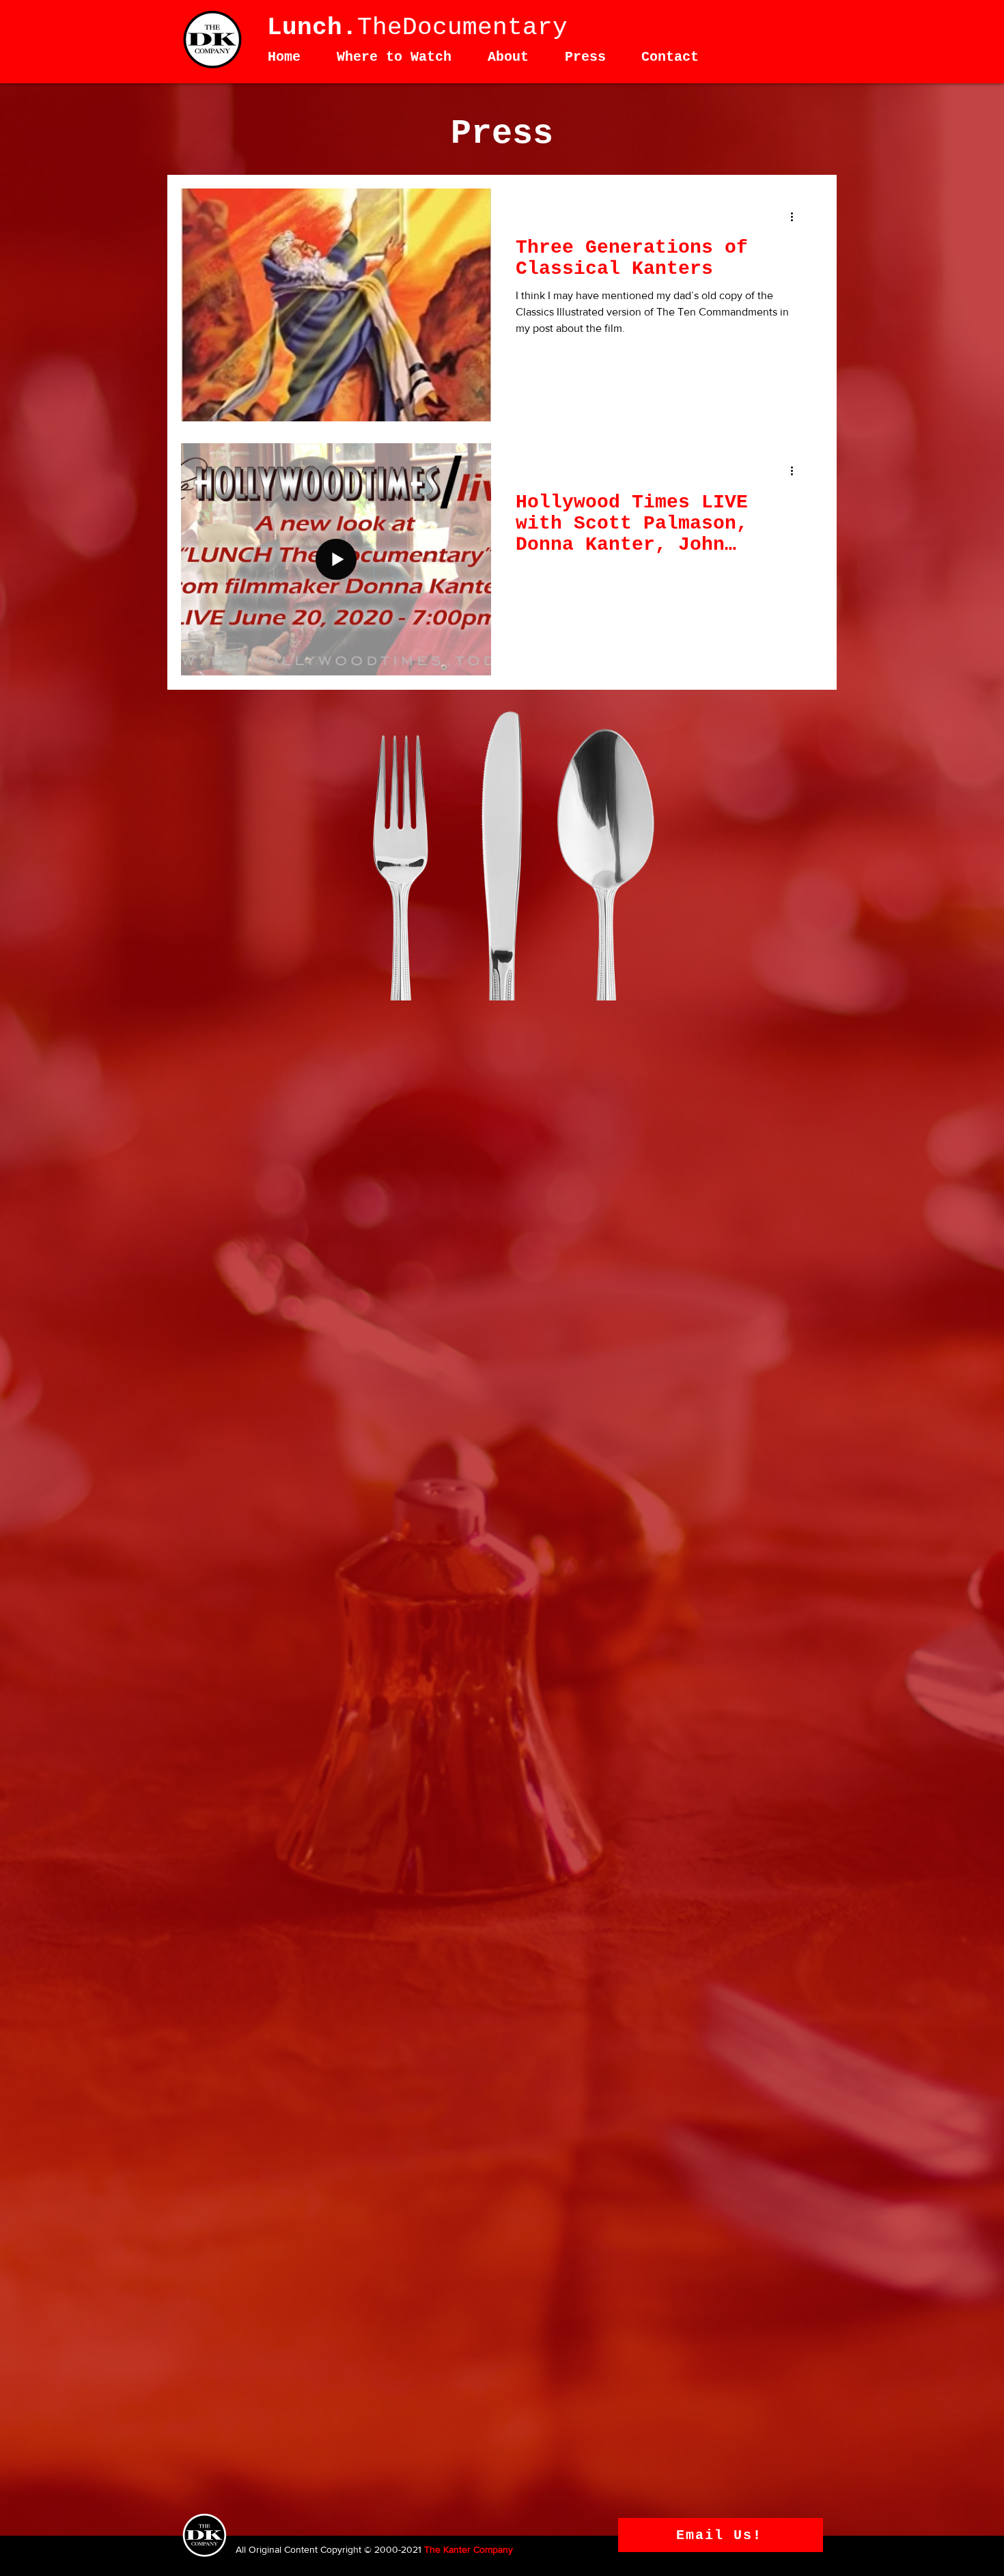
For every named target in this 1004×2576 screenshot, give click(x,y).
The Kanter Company (469, 2549)
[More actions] (796, 216)
